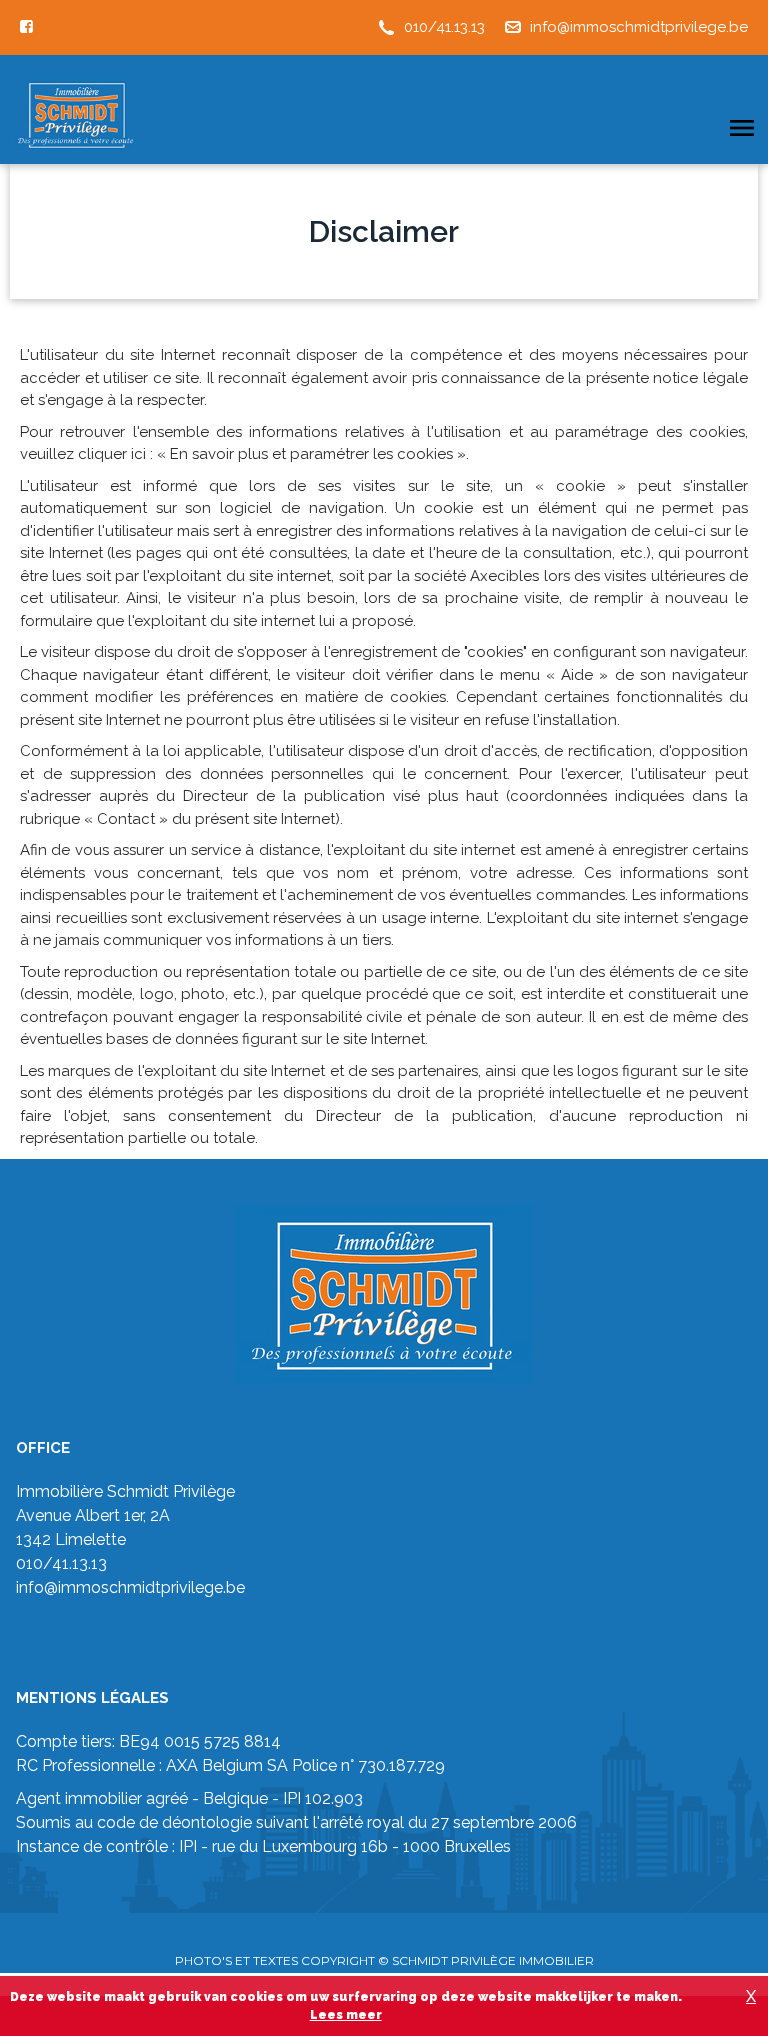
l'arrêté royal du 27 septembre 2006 (445, 1822)
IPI (188, 1846)
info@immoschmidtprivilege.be (639, 27)
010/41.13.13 (444, 27)
